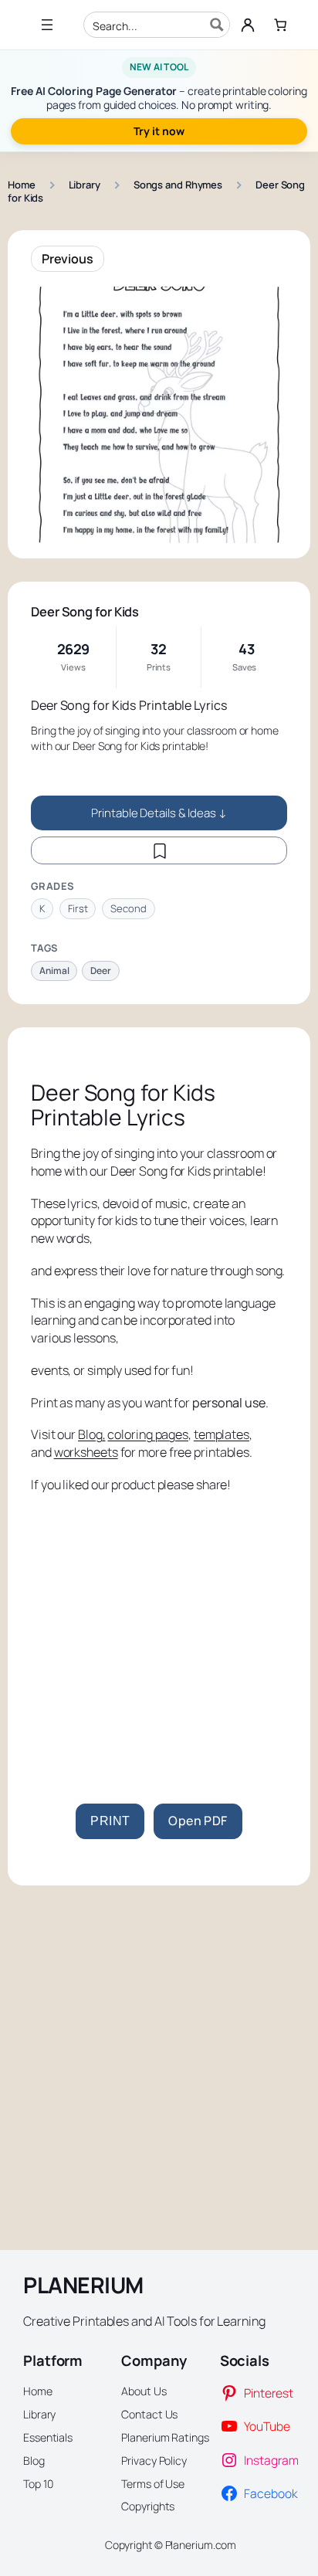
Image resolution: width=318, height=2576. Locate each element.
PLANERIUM (83, 2285)
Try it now (159, 131)
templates (222, 1434)
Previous (68, 259)
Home (22, 185)
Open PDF (198, 1821)
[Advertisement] (159, 1645)
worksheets (86, 1452)
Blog (90, 1434)
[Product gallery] (159, 415)
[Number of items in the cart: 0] (280, 25)
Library (85, 185)
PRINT (110, 1821)
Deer (101, 971)
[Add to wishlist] (159, 850)
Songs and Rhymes (178, 185)
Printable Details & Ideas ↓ (159, 813)
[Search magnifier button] (217, 25)
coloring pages (148, 1434)
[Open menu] (47, 25)
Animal (54, 971)
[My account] (248, 25)
